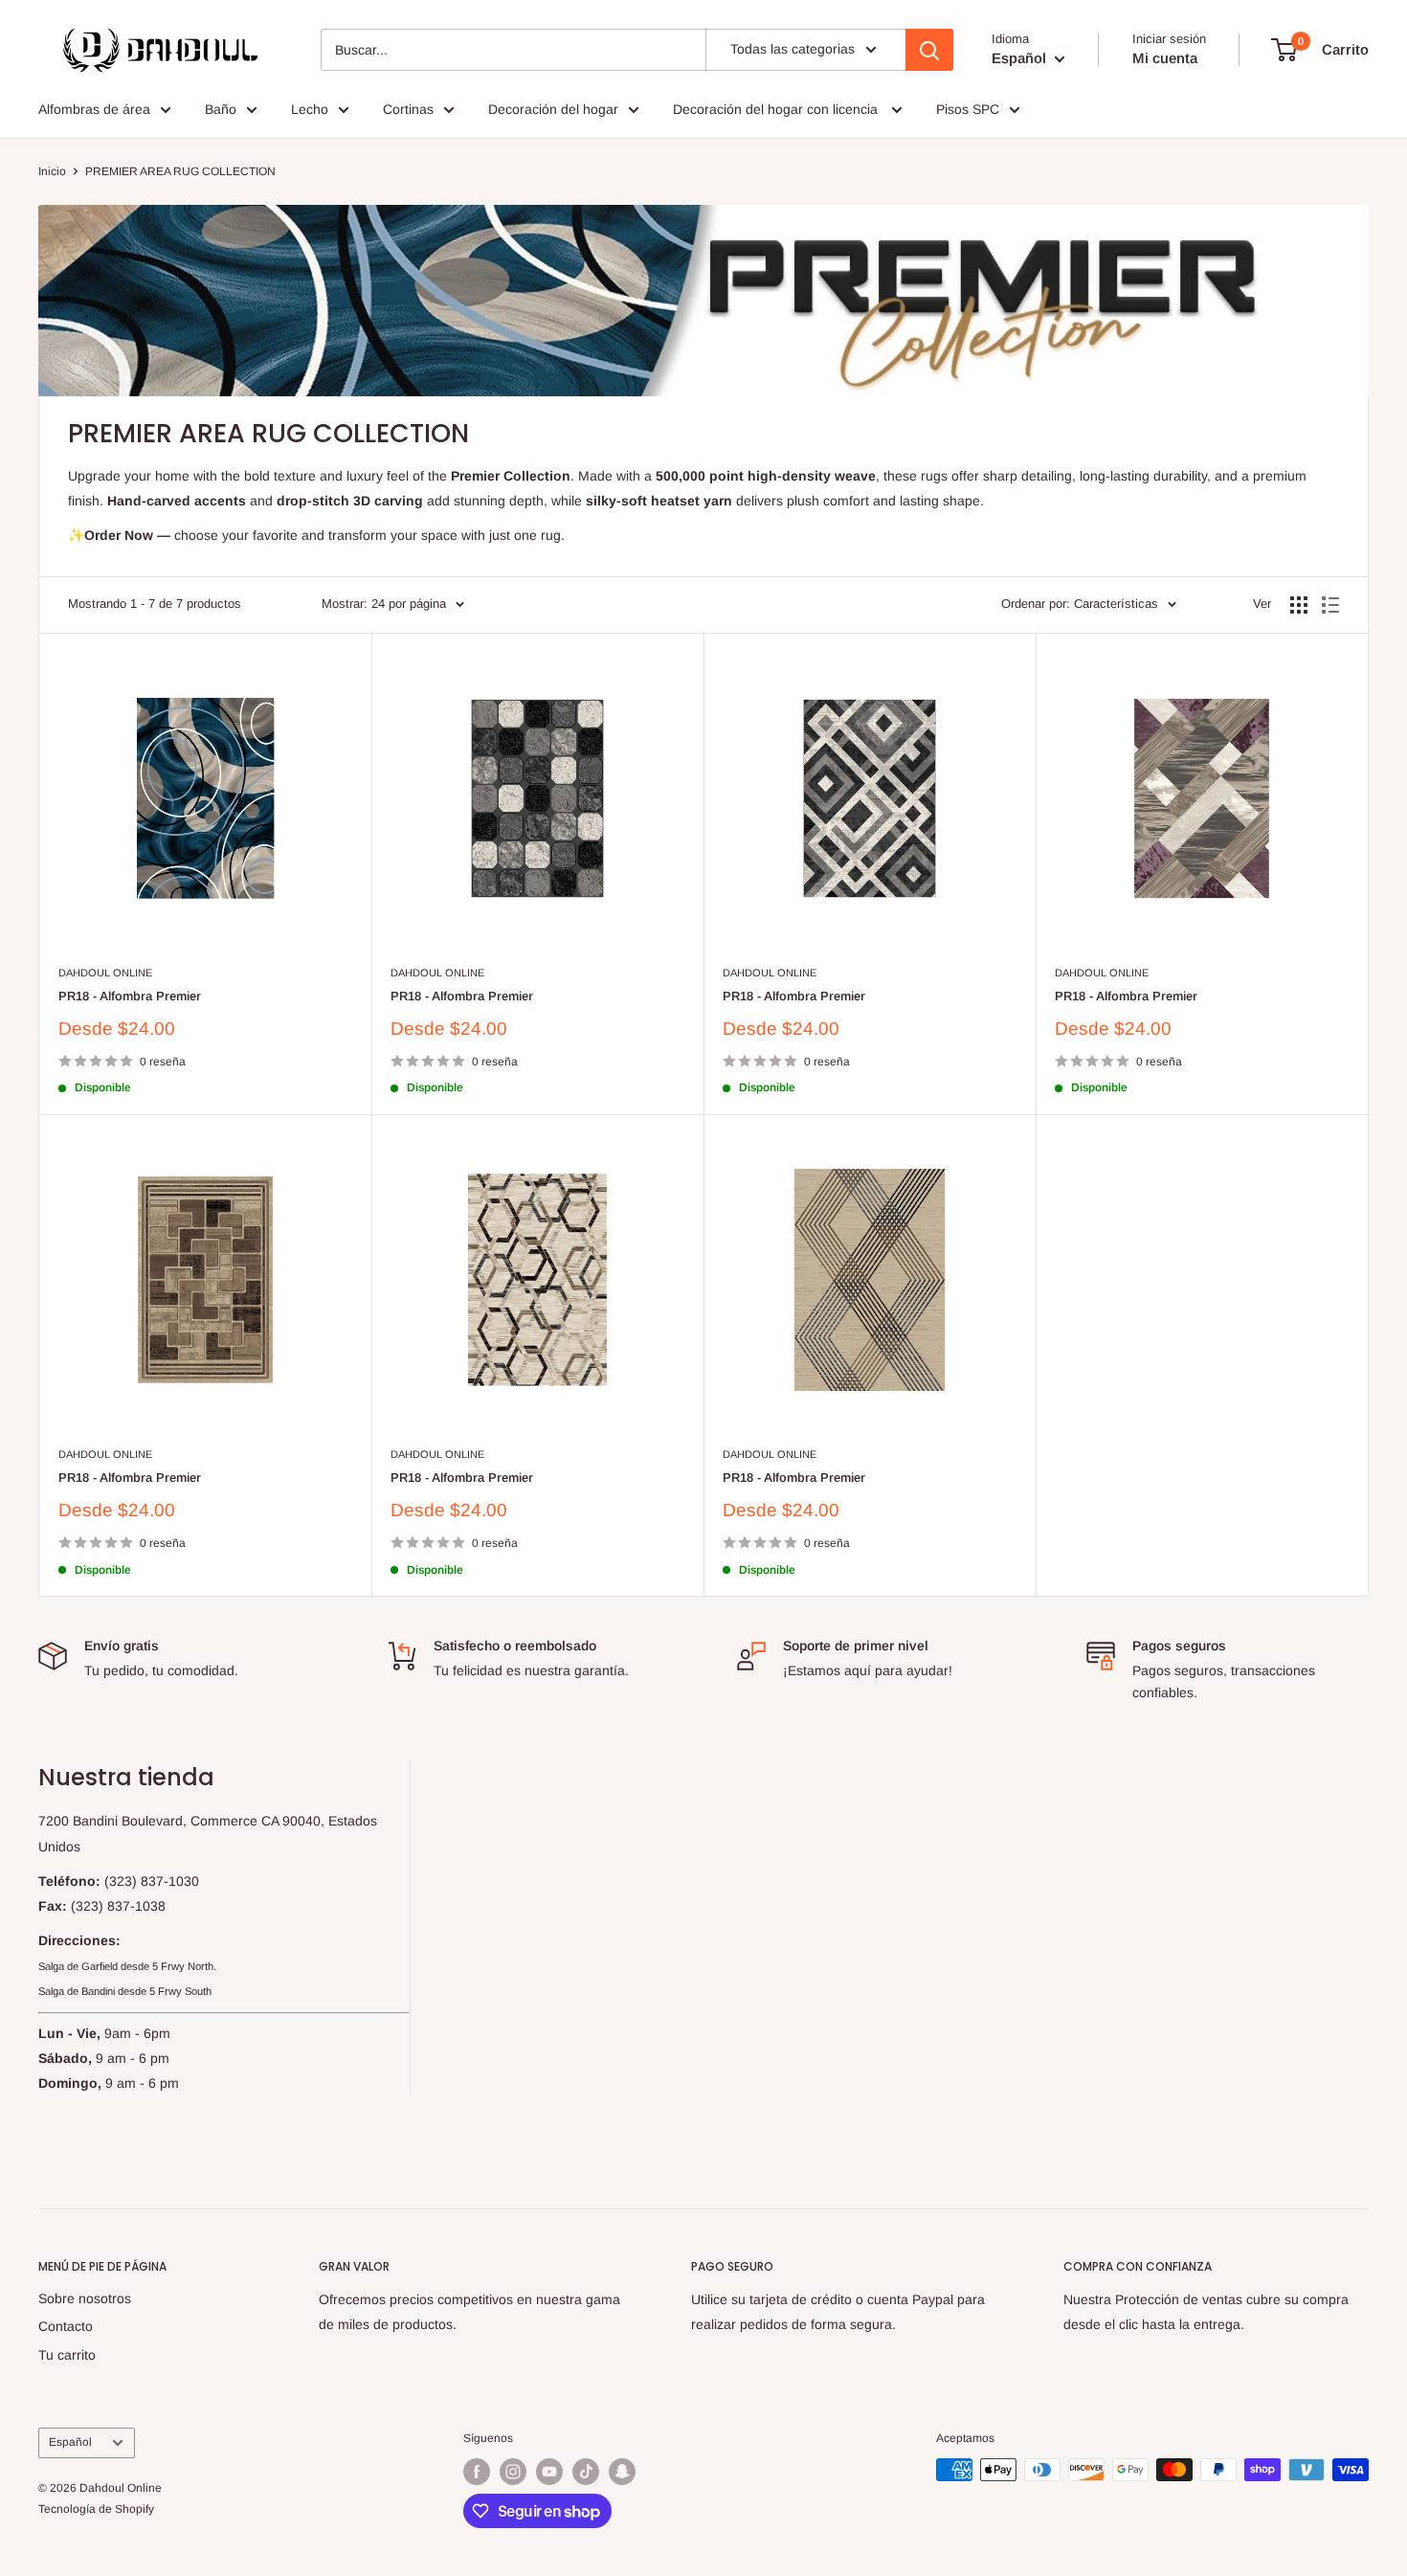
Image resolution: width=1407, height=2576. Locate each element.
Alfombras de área (94, 109)
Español (70, 2442)
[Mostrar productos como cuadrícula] (1299, 605)
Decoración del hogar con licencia (777, 109)
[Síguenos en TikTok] (586, 2472)
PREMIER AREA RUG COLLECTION (180, 171)
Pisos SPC (968, 109)
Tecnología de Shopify (96, 2509)
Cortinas (408, 109)
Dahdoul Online (105, 973)
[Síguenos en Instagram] (513, 2472)
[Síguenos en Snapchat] (622, 2472)
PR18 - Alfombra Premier (130, 996)
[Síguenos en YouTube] (549, 2472)
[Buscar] (929, 50)
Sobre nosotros (85, 2298)
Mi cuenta (1165, 58)
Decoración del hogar (553, 109)
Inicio (52, 171)
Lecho (310, 109)
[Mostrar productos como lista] (1330, 605)
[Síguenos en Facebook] (477, 2472)
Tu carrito (67, 2355)
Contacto (66, 2326)
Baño (221, 109)
